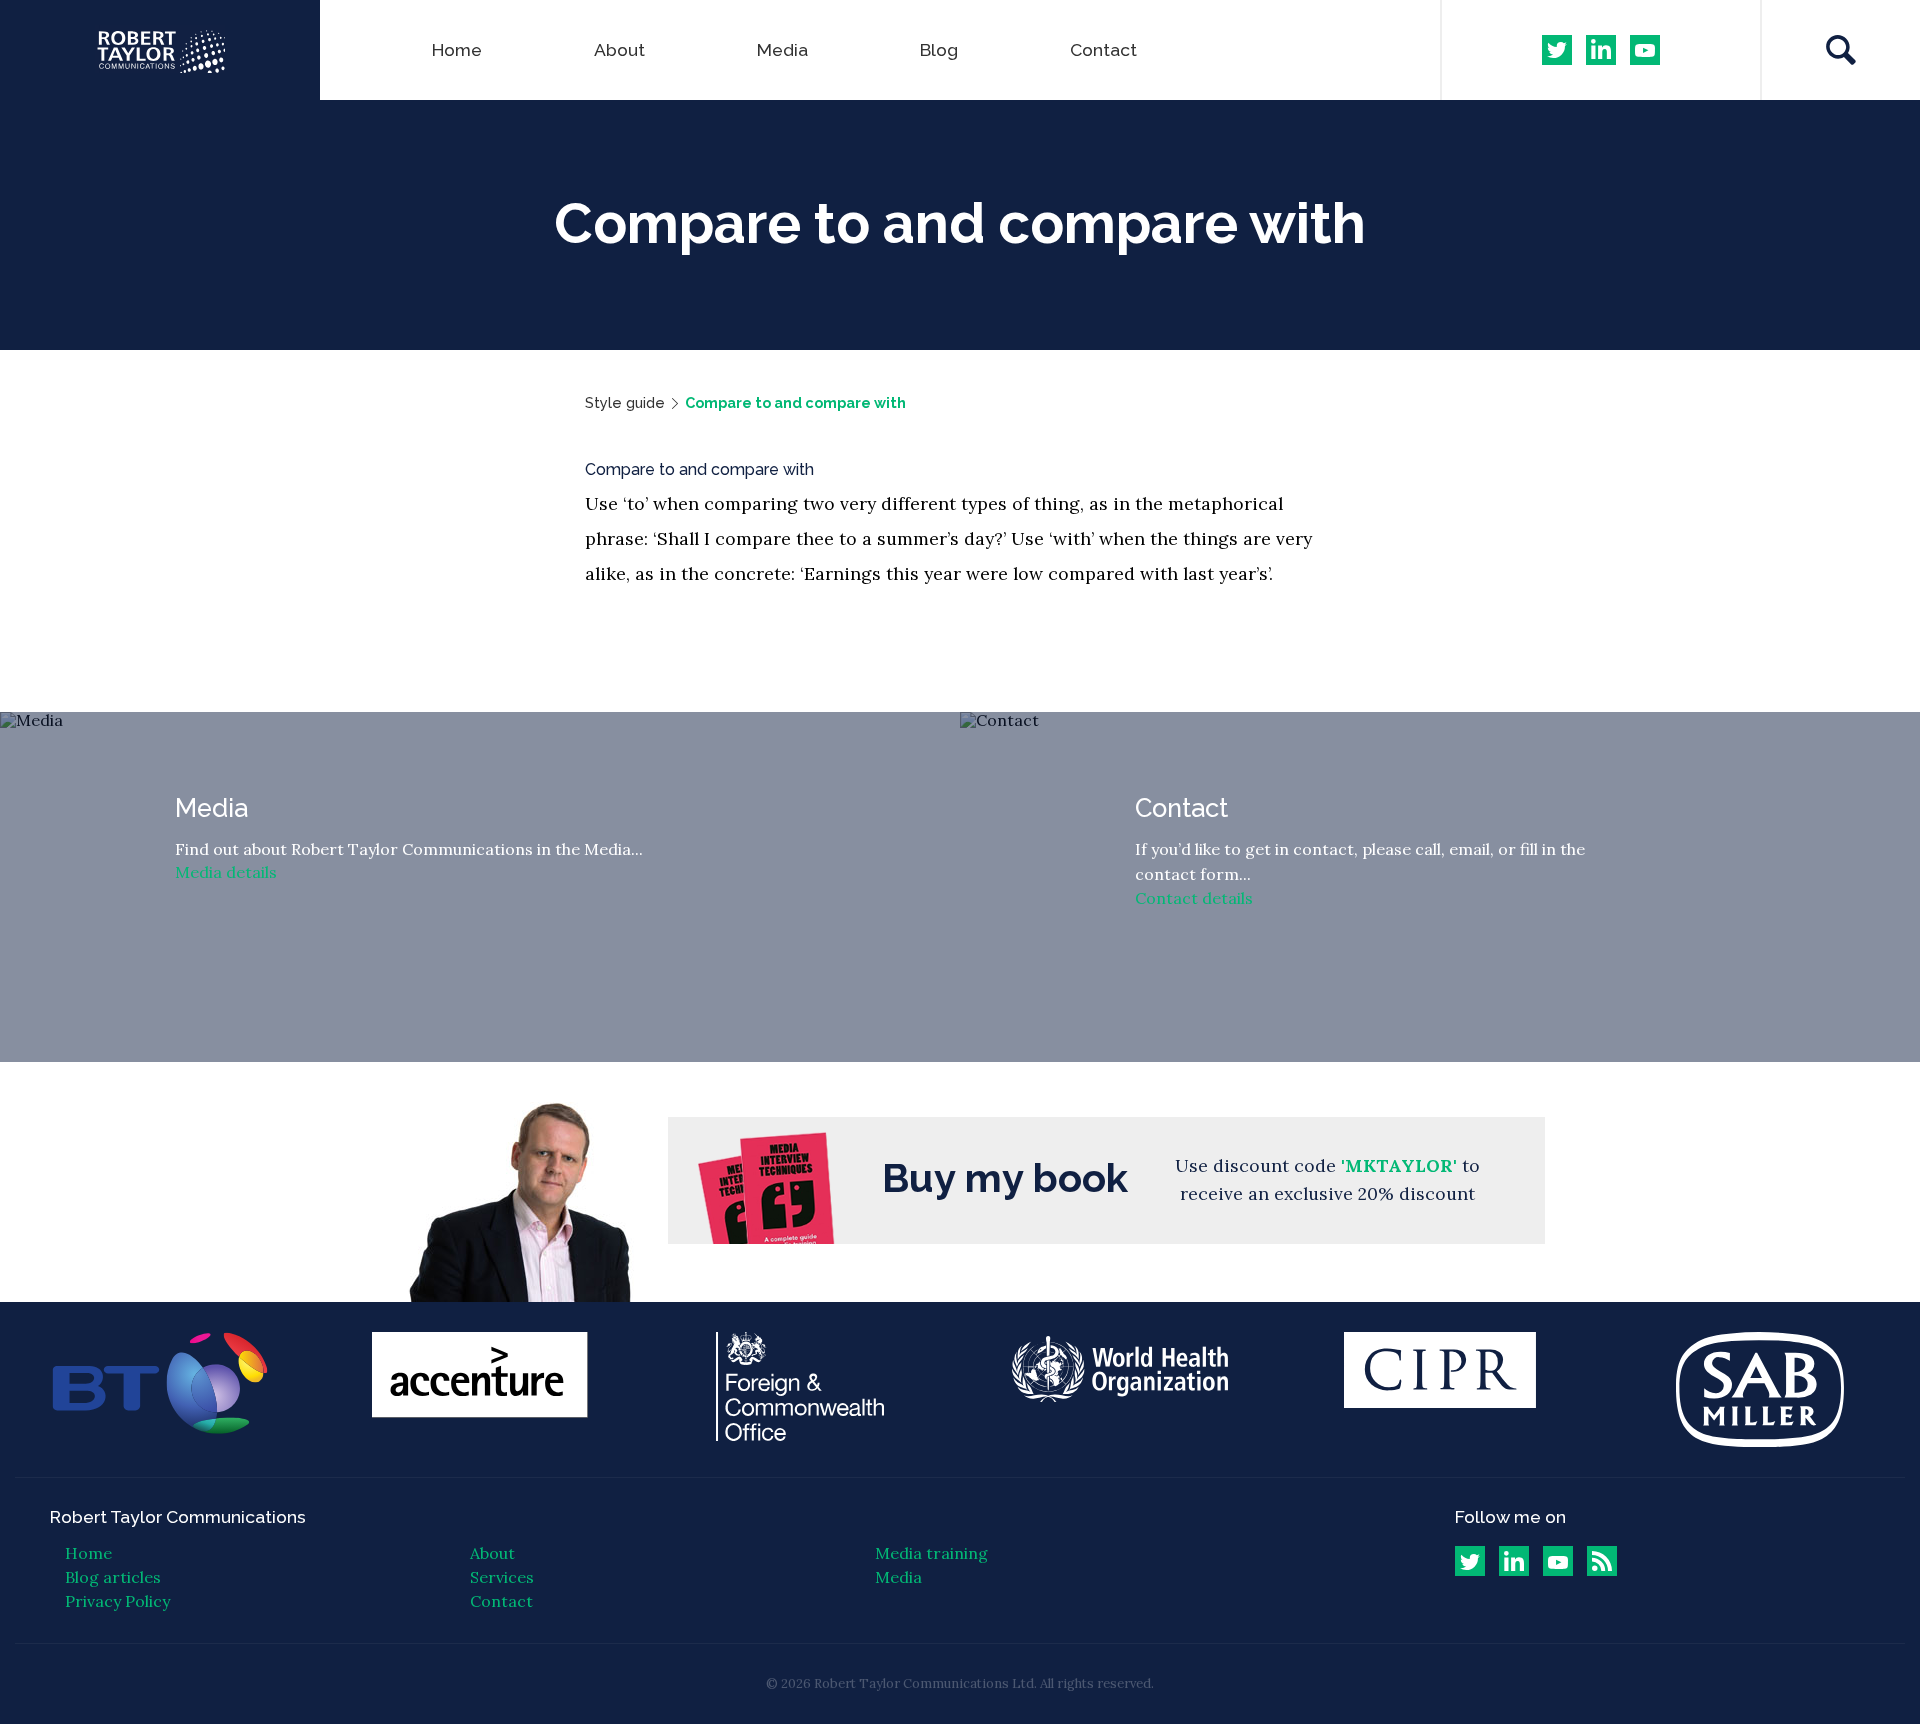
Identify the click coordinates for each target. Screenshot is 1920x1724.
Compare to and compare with (795, 402)
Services (502, 1577)
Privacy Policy (117, 1601)
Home (457, 49)
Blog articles (113, 1577)
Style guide (625, 402)
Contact (1103, 49)
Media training (931, 1553)
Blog (939, 49)
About (619, 49)
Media (782, 49)
